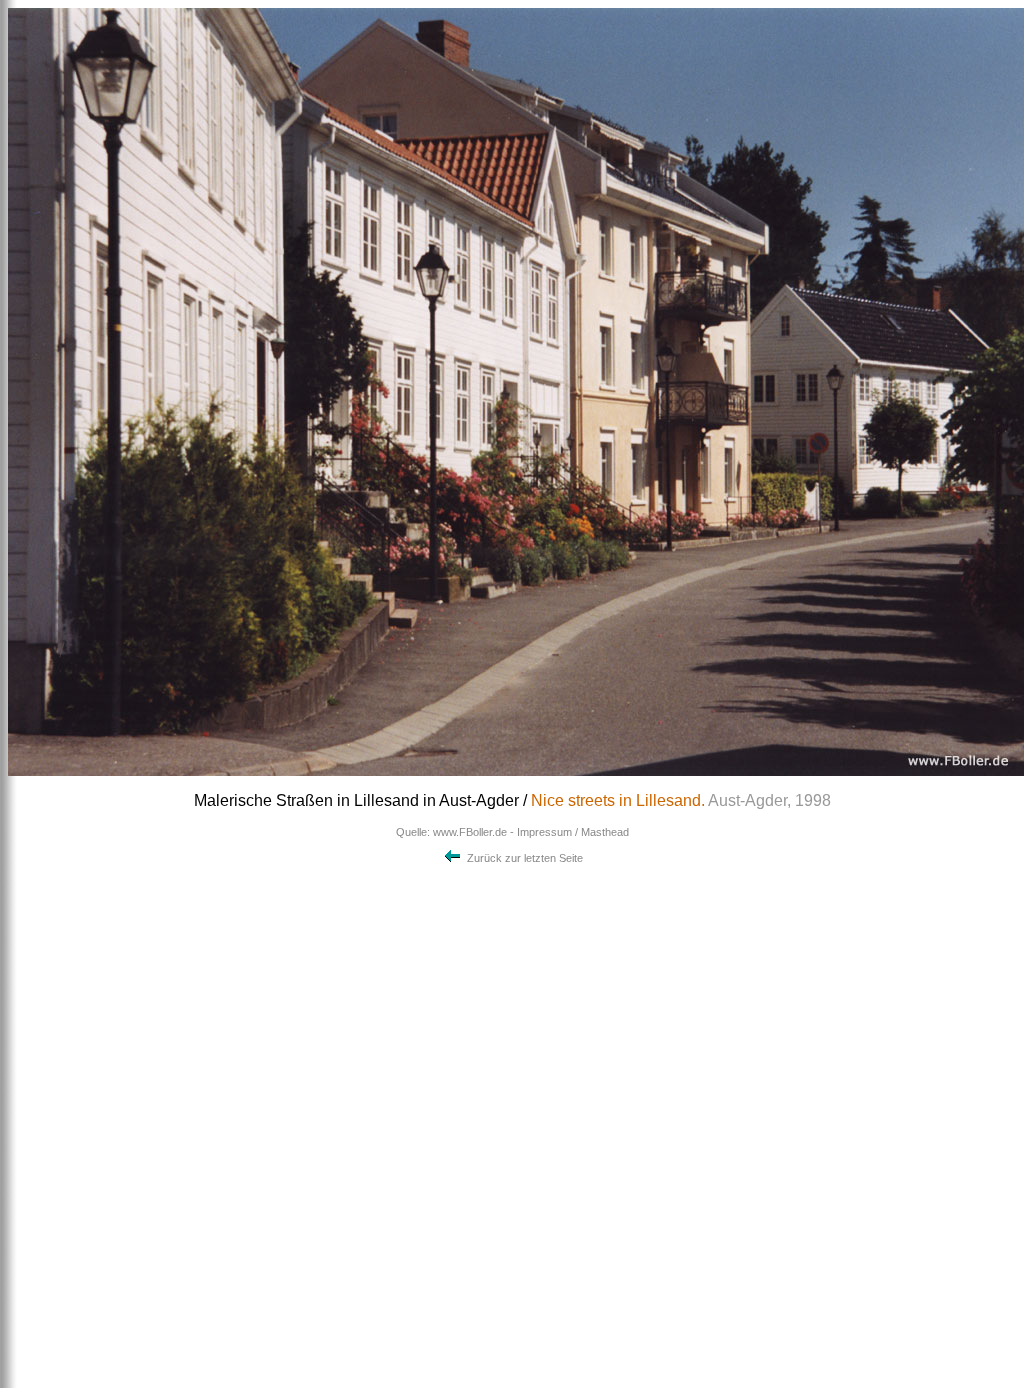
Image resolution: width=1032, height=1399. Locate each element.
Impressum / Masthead (573, 832)
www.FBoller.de (470, 832)
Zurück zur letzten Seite (523, 858)
